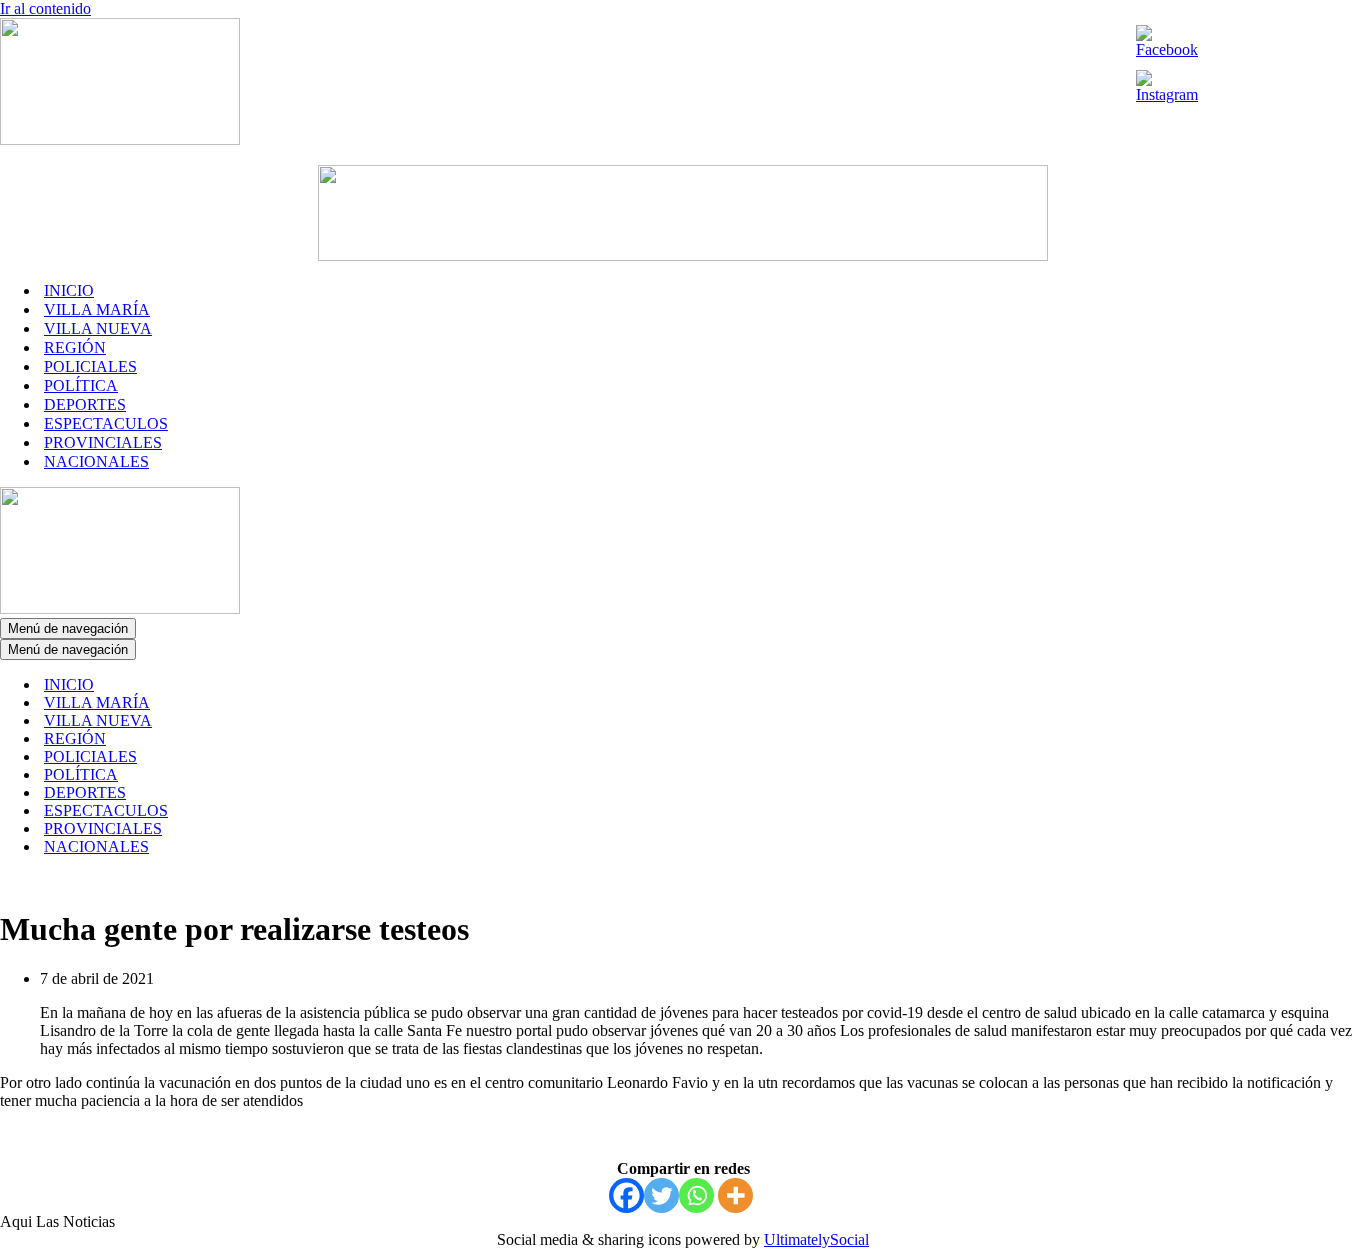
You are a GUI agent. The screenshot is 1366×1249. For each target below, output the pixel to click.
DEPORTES (85, 404)
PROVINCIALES (103, 442)
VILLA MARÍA (97, 309)
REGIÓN (75, 347)
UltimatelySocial (816, 1239)
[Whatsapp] (696, 1195)
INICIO (69, 290)
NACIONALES (96, 461)
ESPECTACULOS (106, 423)
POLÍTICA (81, 385)
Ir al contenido (45, 8)
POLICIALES (90, 366)
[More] (735, 1195)
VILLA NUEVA (98, 328)
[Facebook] (626, 1195)
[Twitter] (661, 1195)
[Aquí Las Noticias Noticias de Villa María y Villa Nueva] (120, 139)
